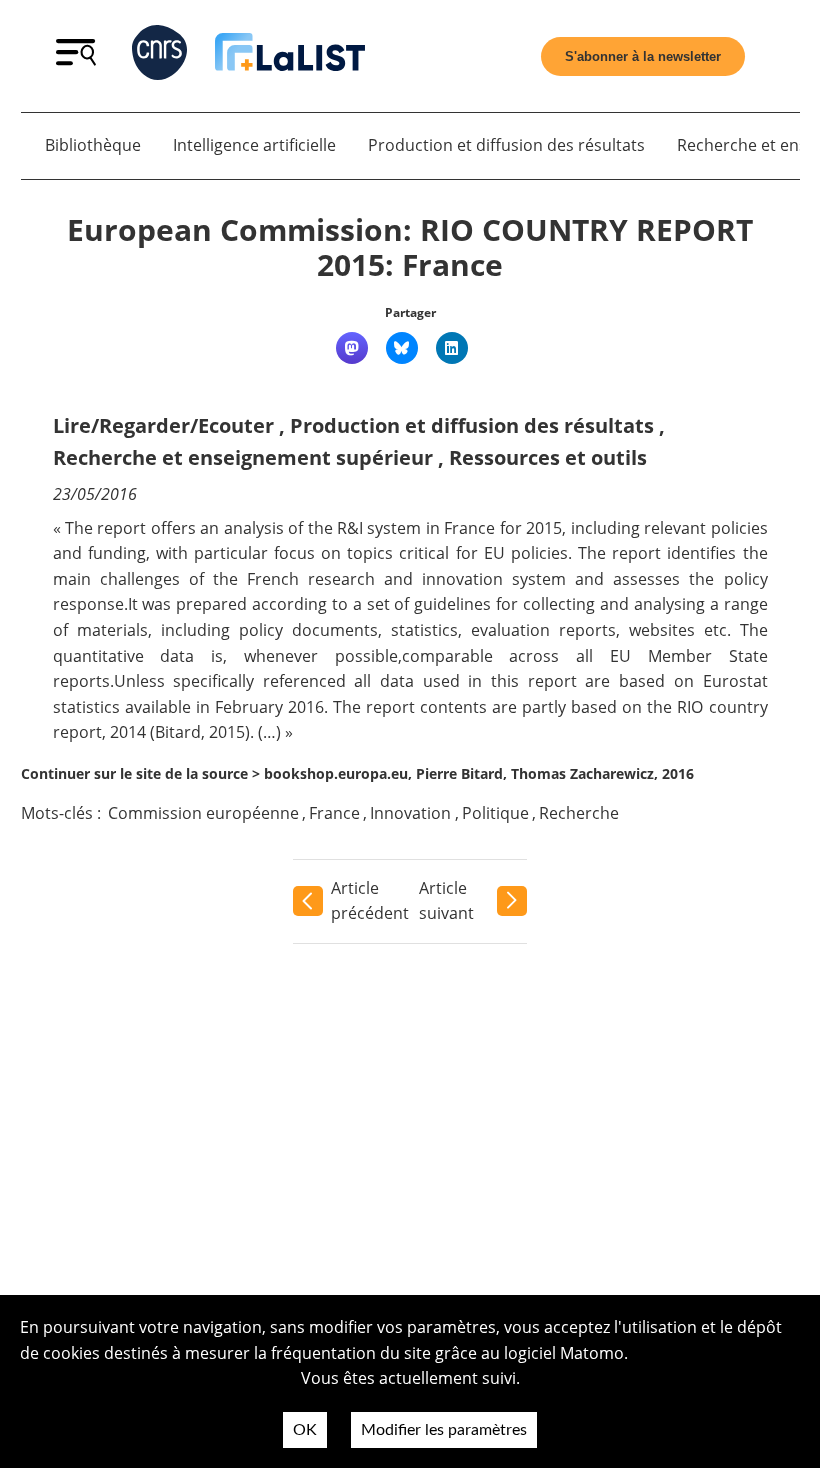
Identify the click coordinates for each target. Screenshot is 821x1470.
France (334, 813)
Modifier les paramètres (444, 1430)
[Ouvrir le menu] (76, 60)
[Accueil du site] (290, 56)
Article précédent (370, 901)
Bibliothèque (93, 145)
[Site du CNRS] (159, 56)
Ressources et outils (548, 457)
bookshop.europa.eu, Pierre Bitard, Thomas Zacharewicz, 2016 (479, 773)
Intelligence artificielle (254, 145)
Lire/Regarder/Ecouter (163, 425)
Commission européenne (203, 813)
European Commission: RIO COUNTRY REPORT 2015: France (410, 247)
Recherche (579, 813)
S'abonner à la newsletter (643, 56)
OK (305, 1430)
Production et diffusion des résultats (506, 145)
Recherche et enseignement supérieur (243, 457)
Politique (495, 813)
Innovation (410, 813)
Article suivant (446, 901)
